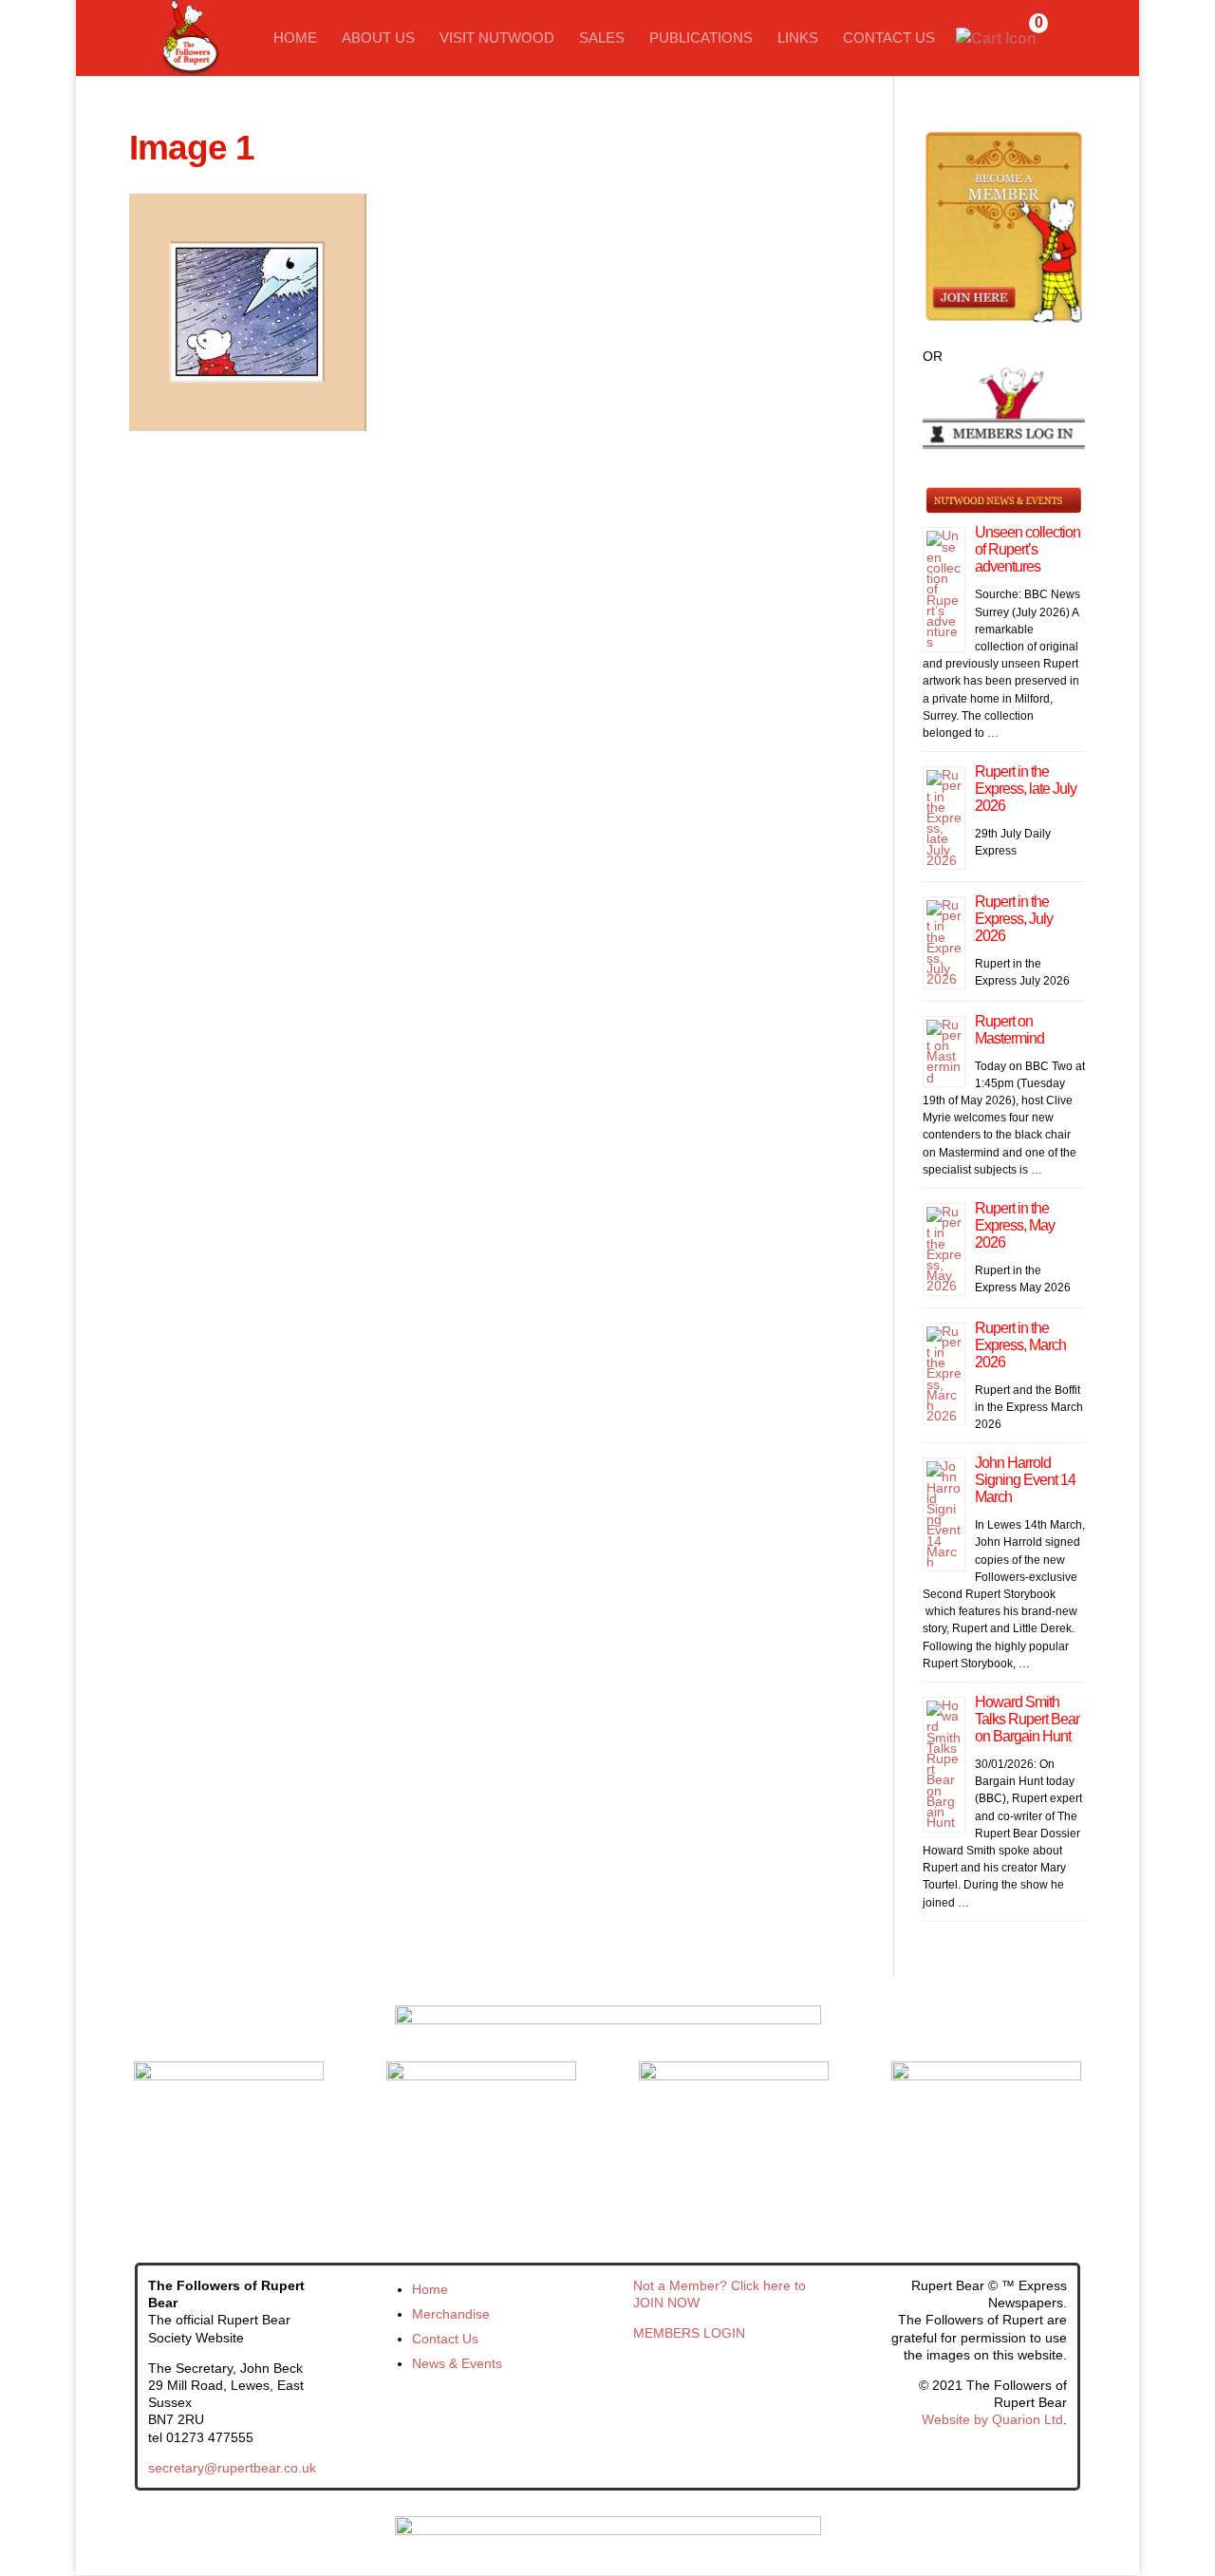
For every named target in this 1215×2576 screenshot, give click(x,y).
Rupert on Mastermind (1009, 1030)
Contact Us (889, 38)
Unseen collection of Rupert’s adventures (1028, 549)
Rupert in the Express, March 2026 (1020, 1345)
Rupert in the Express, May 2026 (1015, 1225)
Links (798, 38)
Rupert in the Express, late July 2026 (1026, 789)
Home (295, 38)
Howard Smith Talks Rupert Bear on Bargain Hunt (1027, 1719)
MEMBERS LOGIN (689, 2333)
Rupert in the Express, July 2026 (1014, 919)
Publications (701, 38)
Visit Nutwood (497, 38)
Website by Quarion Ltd (992, 2419)
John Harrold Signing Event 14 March (1025, 1480)
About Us (378, 38)
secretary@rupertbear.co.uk (232, 2468)
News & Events (457, 2363)
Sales (602, 38)
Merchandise (451, 2314)
